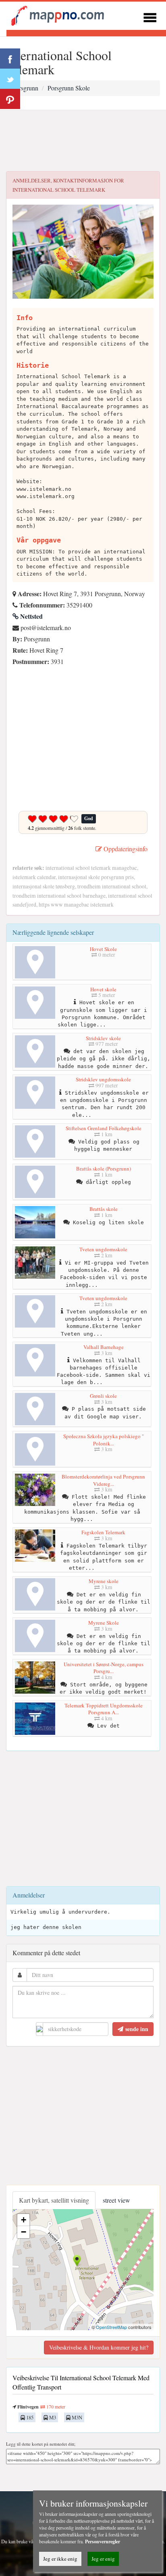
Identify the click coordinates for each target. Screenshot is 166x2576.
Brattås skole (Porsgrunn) (104, 1169)
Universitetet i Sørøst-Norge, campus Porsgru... (104, 1668)
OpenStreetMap (111, 2327)
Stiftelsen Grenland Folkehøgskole (104, 1128)
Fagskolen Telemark (103, 1532)
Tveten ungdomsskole (103, 1249)
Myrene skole (104, 1581)
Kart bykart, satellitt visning (54, 2200)
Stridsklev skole (103, 1038)
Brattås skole (104, 1209)
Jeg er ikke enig (60, 2559)
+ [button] (24, 2220)
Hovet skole (103, 989)
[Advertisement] (83, 141)
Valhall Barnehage (104, 1347)
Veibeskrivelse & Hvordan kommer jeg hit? (99, 2347)
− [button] (24, 2232)
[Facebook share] (10, 59)
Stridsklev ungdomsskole (103, 1079)
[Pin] (10, 99)
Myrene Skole (104, 1623)
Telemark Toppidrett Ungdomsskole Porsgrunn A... (104, 1709)
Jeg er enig (103, 2559)
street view (116, 2200)
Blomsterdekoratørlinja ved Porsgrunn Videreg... (103, 1480)
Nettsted (31, 616)
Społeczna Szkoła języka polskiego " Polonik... (104, 1440)
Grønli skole (103, 1396)
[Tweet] (10, 79)
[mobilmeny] (150, 16)
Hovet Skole (103, 949)
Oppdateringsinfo (125, 849)
